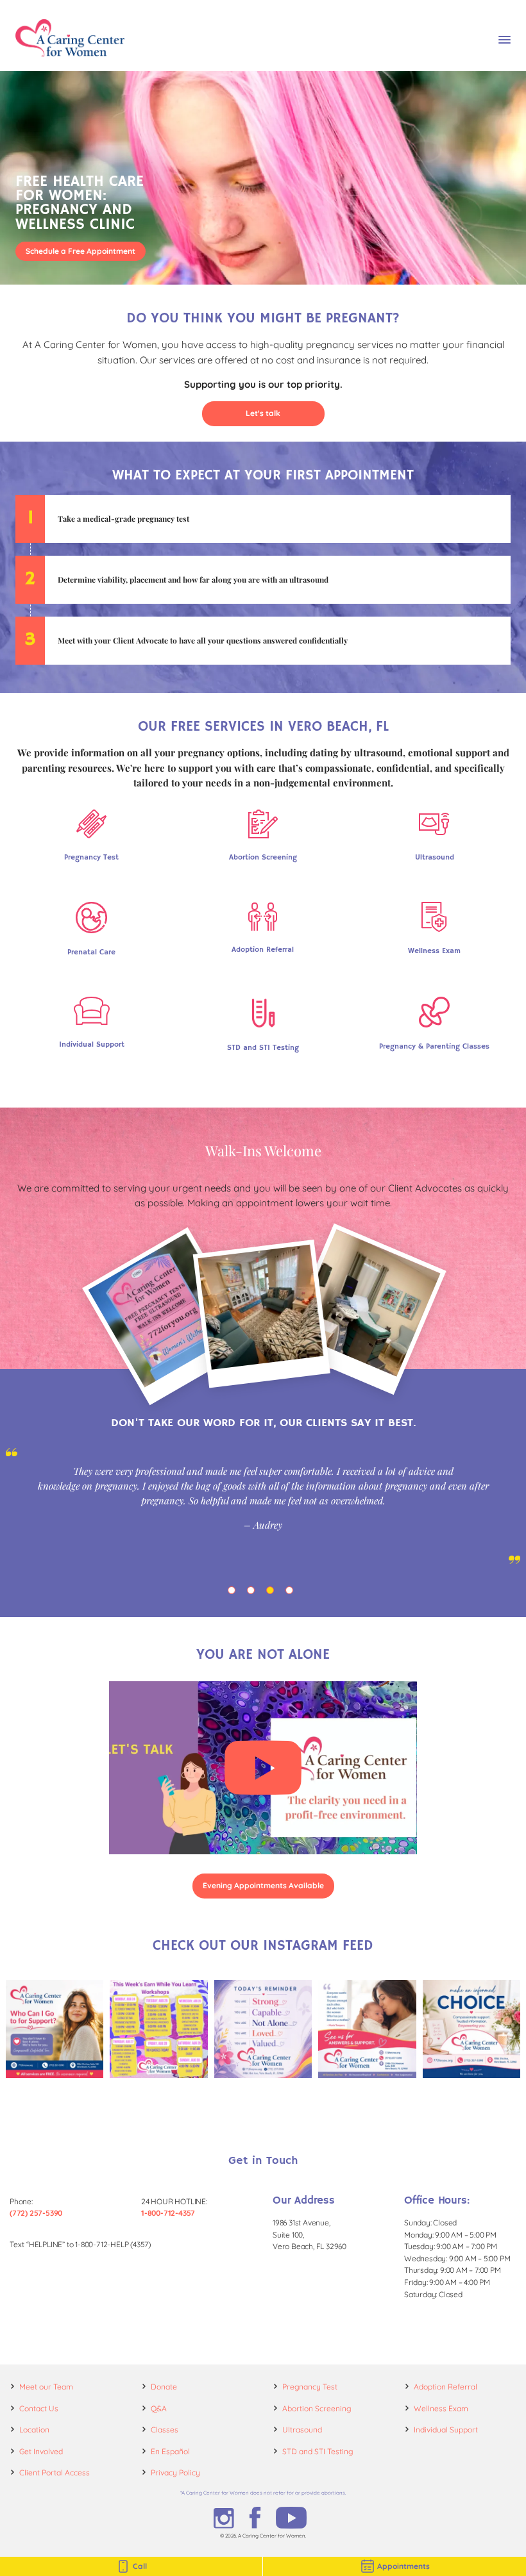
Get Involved (41, 2451)
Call (140, 2566)
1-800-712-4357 (168, 2213)
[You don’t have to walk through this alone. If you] (55, 2029)
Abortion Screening (317, 2408)
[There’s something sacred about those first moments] (367, 2029)
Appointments (403, 2566)
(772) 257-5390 (36, 2213)
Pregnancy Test (310, 2387)
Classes (165, 2430)
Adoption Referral (445, 2387)
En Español (170, 2451)
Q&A (159, 2408)
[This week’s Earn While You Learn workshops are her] (158, 2029)
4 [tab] (292, 1593)
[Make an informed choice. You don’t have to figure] (471, 2029)
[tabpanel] (263, 1506)
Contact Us (39, 2408)
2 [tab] (253, 1593)
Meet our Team (46, 2387)
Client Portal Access (55, 2472)
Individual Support (446, 2430)
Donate (164, 2387)
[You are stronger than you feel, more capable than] (263, 2029)
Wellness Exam (441, 2408)
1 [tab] (234, 1593)
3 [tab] (273, 1593)
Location (34, 2430)
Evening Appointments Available (263, 1885)
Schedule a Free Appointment (81, 251)
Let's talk (263, 413)
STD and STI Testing (318, 2451)
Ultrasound (302, 2430)
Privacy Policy (175, 2472)
